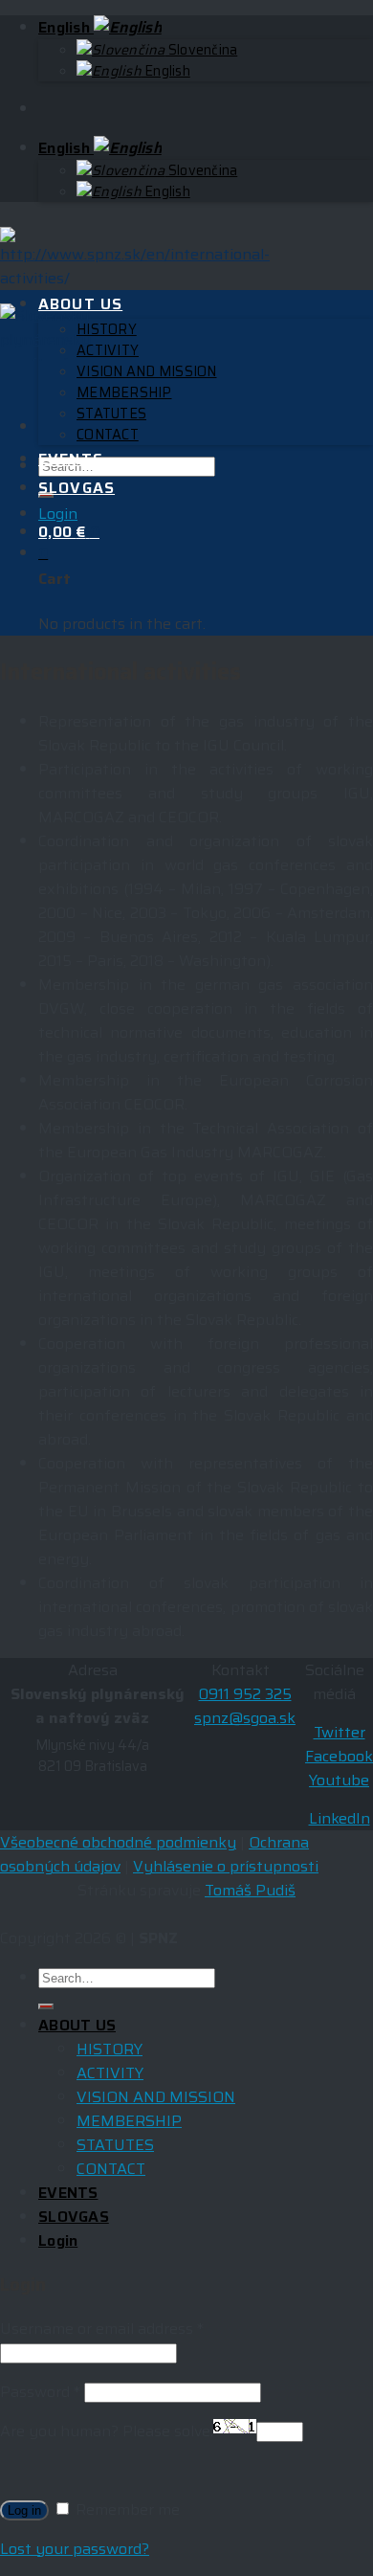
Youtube (339, 1780)
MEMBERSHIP (124, 392)
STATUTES (111, 414)
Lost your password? (75, 2549)
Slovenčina (201, 50)
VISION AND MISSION (147, 371)
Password (40, 2392)
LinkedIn (340, 1818)
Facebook (339, 1756)
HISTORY (107, 329)
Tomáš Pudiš (250, 1890)
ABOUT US (80, 304)
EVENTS (71, 459)
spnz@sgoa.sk (245, 1718)
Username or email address (102, 2329)
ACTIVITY (108, 350)
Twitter (340, 1732)
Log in (24, 2510)
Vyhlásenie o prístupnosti (226, 1866)
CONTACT (108, 435)
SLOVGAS (77, 488)
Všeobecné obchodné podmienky (118, 1842)
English (66, 27)
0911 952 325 (245, 1694)
